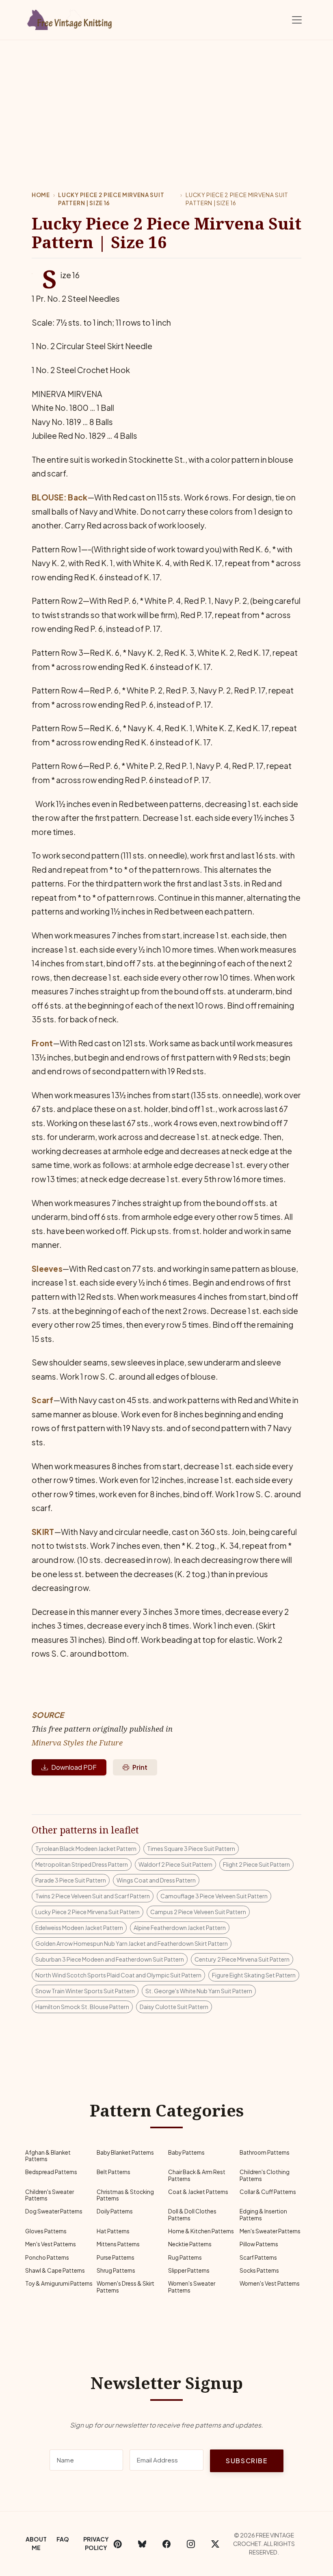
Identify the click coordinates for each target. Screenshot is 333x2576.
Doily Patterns (115, 2211)
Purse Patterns (116, 2257)
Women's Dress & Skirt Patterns (125, 2287)
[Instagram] (191, 2544)
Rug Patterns (185, 2257)
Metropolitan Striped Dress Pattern (82, 1864)
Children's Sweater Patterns (50, 2195)
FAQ (63, 2539)
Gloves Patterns (46, 2231)
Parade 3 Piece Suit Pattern (71, 1880)
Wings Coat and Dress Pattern (156, 1880)
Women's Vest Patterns (270, 2283)
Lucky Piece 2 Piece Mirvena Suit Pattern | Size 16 (111, 199)
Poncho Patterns (47, 2257)
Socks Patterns (259, 2270)
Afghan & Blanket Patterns (48, 2156)
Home (41, 195)
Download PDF (74, 1767)
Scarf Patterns (258, 2257)
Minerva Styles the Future (77, 1742)
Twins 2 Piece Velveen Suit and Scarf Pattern (93, 1896)
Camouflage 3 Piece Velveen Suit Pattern (214, 1896)
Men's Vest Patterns (51, 2244)
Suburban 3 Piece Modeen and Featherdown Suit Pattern (110, 1959)
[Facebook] (166, 2544)
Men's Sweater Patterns (270, 2231)
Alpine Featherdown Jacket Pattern (180, 1928)
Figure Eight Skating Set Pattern (254, 1975)
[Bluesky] (142, 2544)
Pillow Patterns (259, 2244)
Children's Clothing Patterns (265, 2175)
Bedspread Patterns (51, 2172)
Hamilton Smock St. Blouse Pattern (82, 2007)
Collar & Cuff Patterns (268, 2192)
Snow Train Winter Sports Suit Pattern (85, 1991)
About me (36, 2543)
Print (140, 1767)
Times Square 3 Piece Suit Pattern (191, 1848)
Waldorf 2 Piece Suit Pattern (175, 1864)
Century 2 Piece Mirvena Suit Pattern (242, 1959)
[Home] (71, 18)
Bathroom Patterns (265, 2152)
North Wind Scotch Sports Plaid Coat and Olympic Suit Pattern (118, 1975)
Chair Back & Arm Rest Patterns (197, 2175)
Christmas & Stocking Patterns (125, 2195)
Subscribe (247, 2461)
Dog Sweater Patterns (54, 2211)
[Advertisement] (166, 101)
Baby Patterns (186, 2152)
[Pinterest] (118, 2544)
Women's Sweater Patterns (192, 2287)
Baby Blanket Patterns (125, 2152)
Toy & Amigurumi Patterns (59, 2283)
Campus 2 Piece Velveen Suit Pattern (198, 1912)
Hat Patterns (113, 2231)
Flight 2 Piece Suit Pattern (256, 1864)
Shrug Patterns (116, 2270)
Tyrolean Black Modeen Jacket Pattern (86, 1848)
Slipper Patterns (189, 2270)
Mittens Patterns (118, 2244)
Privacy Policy (96, 2543)
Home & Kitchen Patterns (201, 2231)
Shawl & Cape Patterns (55, 2270)
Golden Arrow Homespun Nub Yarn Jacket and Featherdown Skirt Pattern (132, 1943)
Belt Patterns (114, 2172)
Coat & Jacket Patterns (198, 2192)
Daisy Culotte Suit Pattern (174, 2007)
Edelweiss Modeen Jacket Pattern (79, 1928)
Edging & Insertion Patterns (263, 2214)
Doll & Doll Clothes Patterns (192, 2214)
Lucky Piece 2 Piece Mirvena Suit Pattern (88, 1912)
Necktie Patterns (190, 2244)
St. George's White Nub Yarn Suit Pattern (199, 1991)
